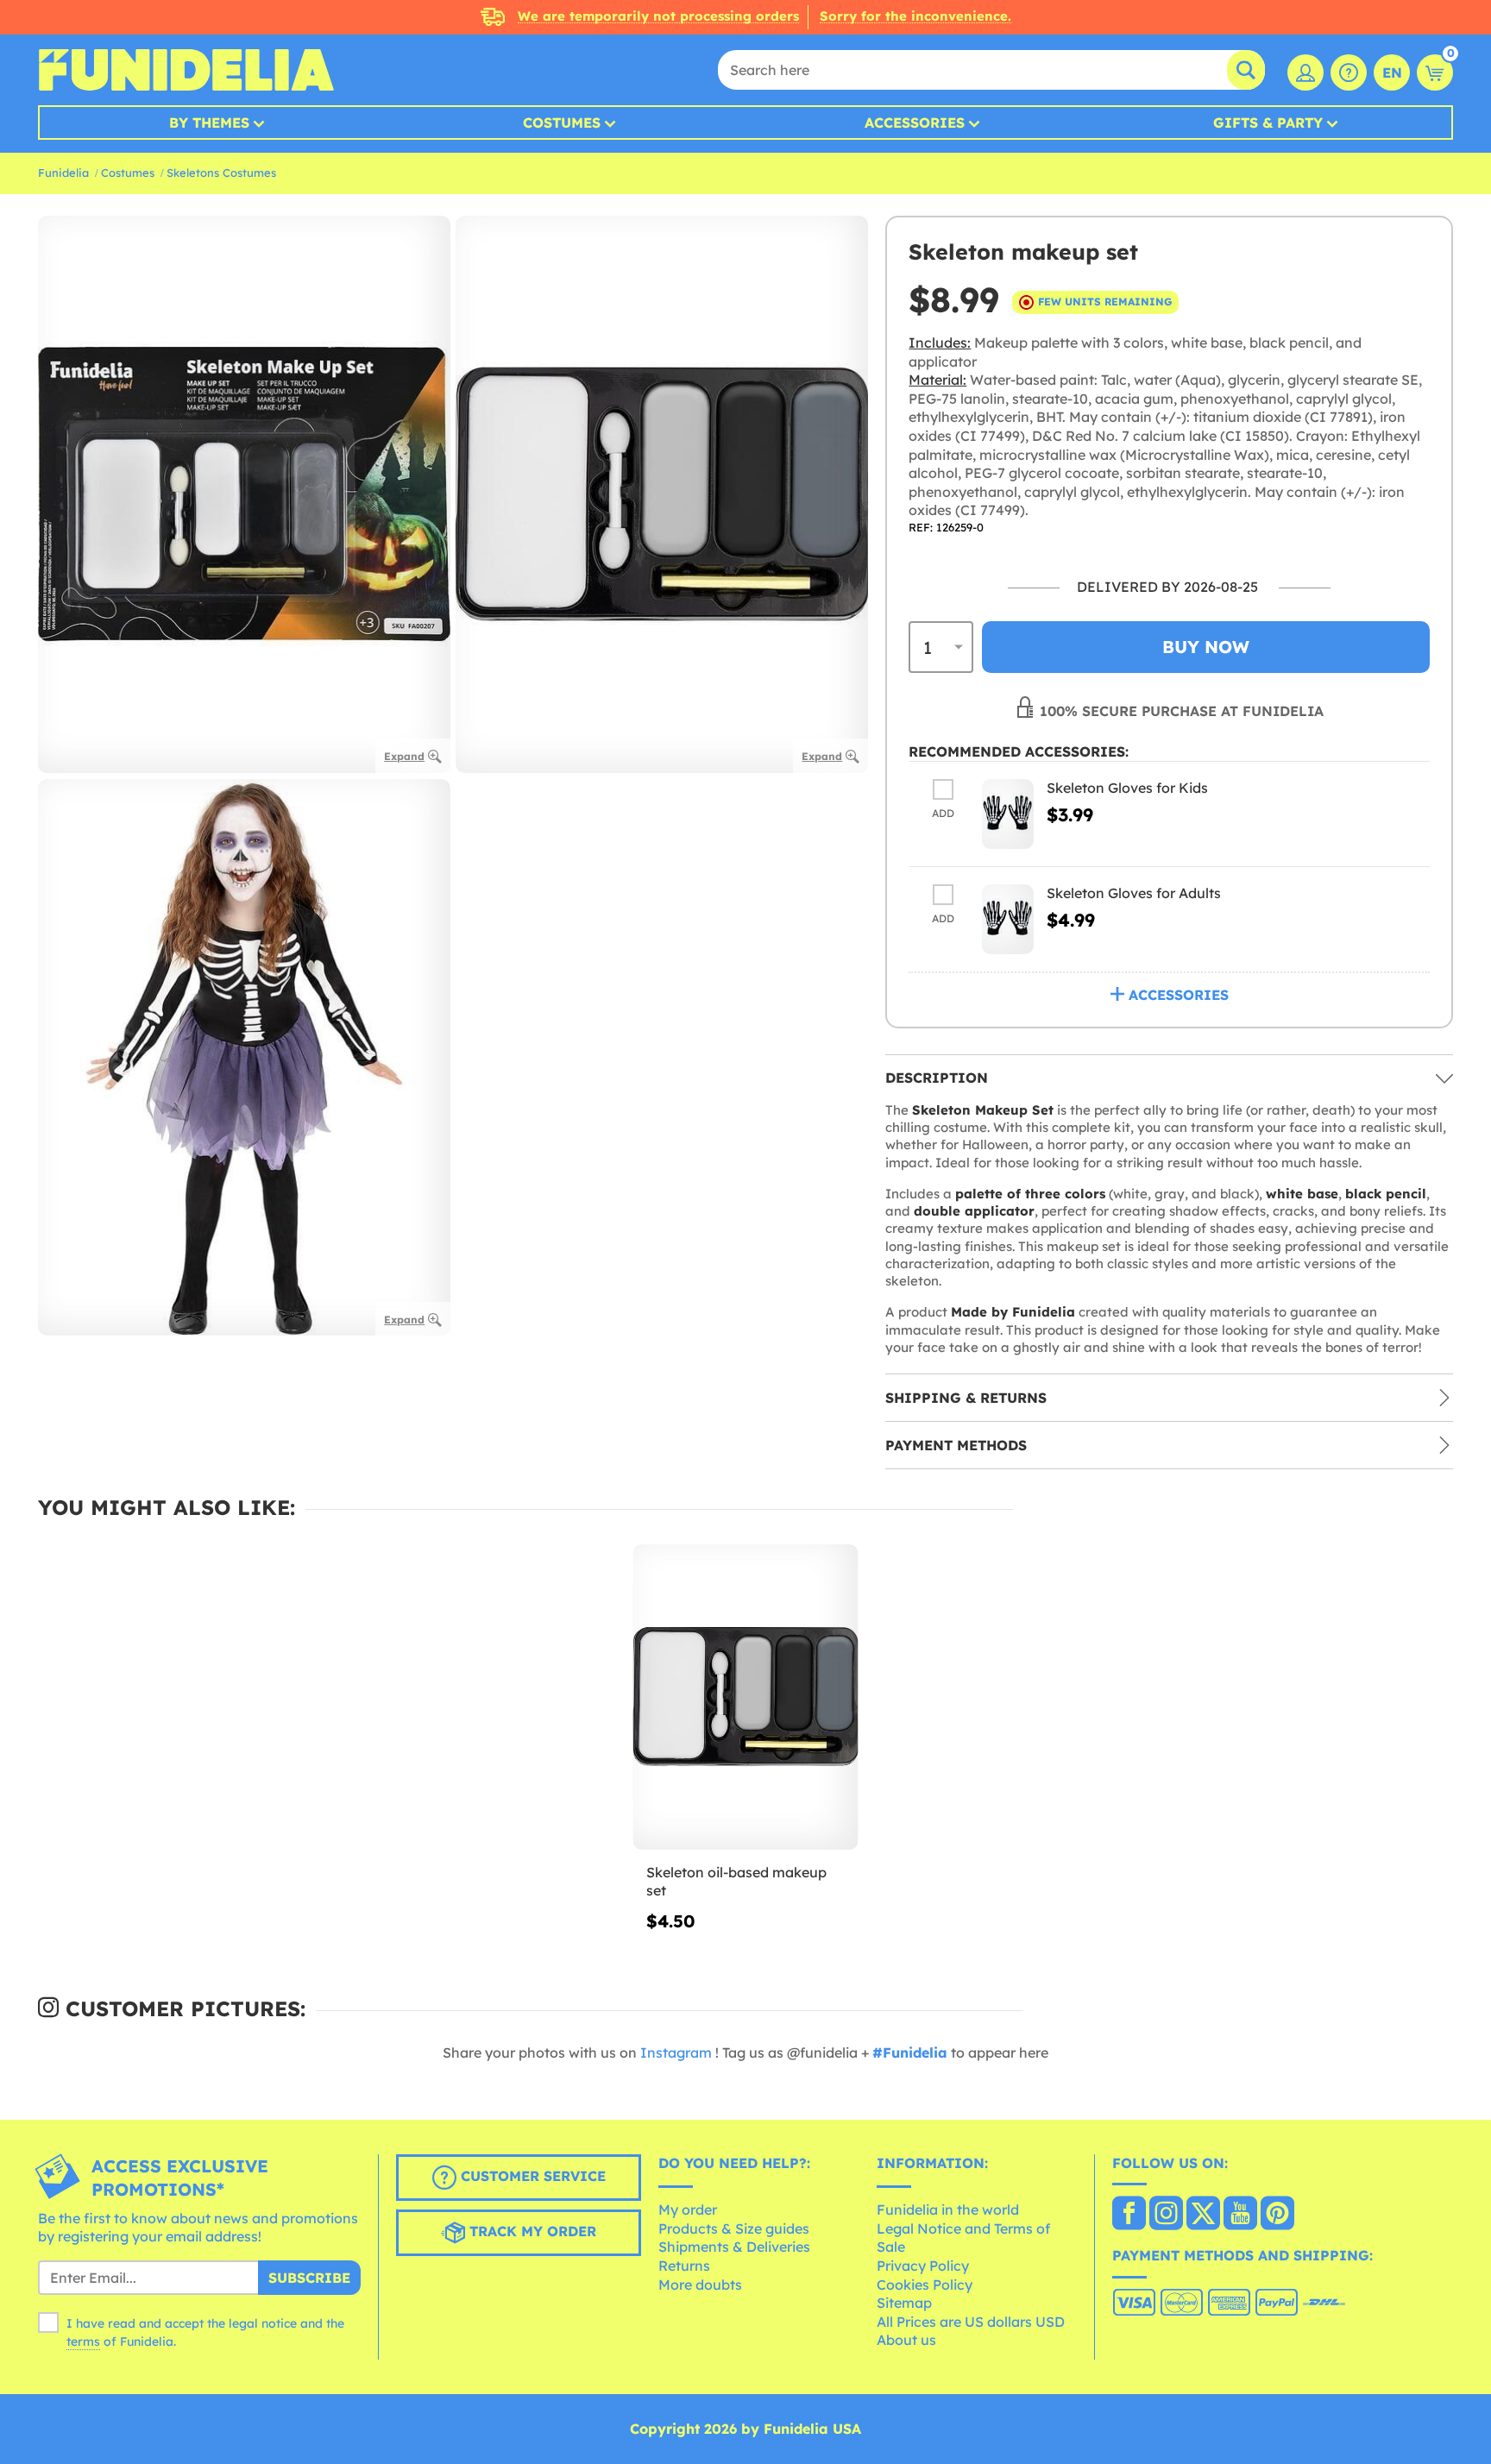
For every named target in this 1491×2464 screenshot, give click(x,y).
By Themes (209, 123)
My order (688, 2209)
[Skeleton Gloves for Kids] (1008, 814)
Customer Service (531, 2176)
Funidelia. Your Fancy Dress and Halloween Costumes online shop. (186, 70)
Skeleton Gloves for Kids (1127, 788)
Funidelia (63, 173)
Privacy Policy (923, 2266)
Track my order (531, 2231)
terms (83, 2341)
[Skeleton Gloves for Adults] (1008, 919)
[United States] (1129, 2215)
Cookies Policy (925, 2285)
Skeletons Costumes (221, 173)
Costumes (562, 123)
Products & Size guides (734, 2228)
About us (906, 2340)
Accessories (915, 123)
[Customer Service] (1349, 72)
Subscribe (309, 2278)
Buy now (1206, 647)
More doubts (700, 2285)
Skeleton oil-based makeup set (736, 1882)
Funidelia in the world (948, 2209)
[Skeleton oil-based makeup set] (746, 1697)
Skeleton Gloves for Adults (1134, 893)
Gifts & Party (1268, 123)
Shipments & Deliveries (734, 2247)
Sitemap (904, 2303)
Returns (684, 2266)
